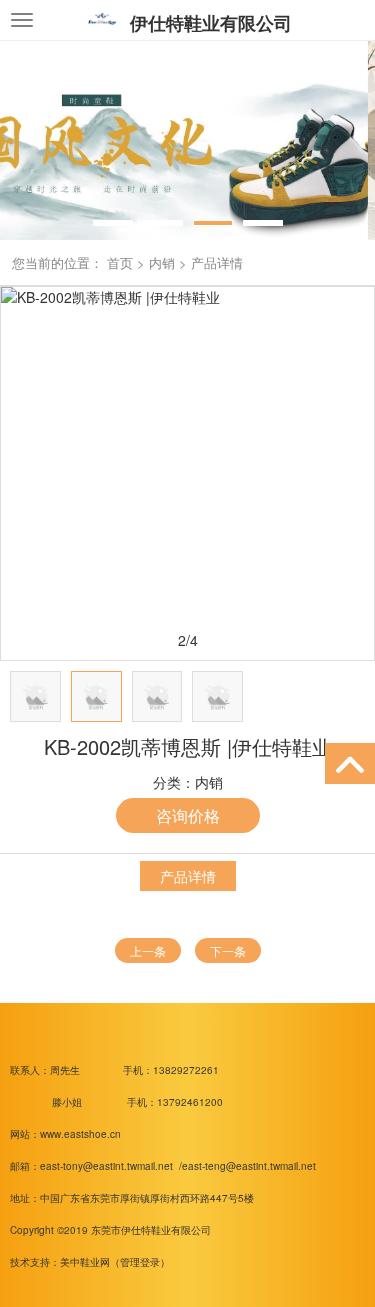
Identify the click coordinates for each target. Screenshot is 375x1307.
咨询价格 (188, 815)
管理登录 (140, 1262)
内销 (162, 262)
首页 (120, 262)
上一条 (148, 950)
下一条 (228, 950)
